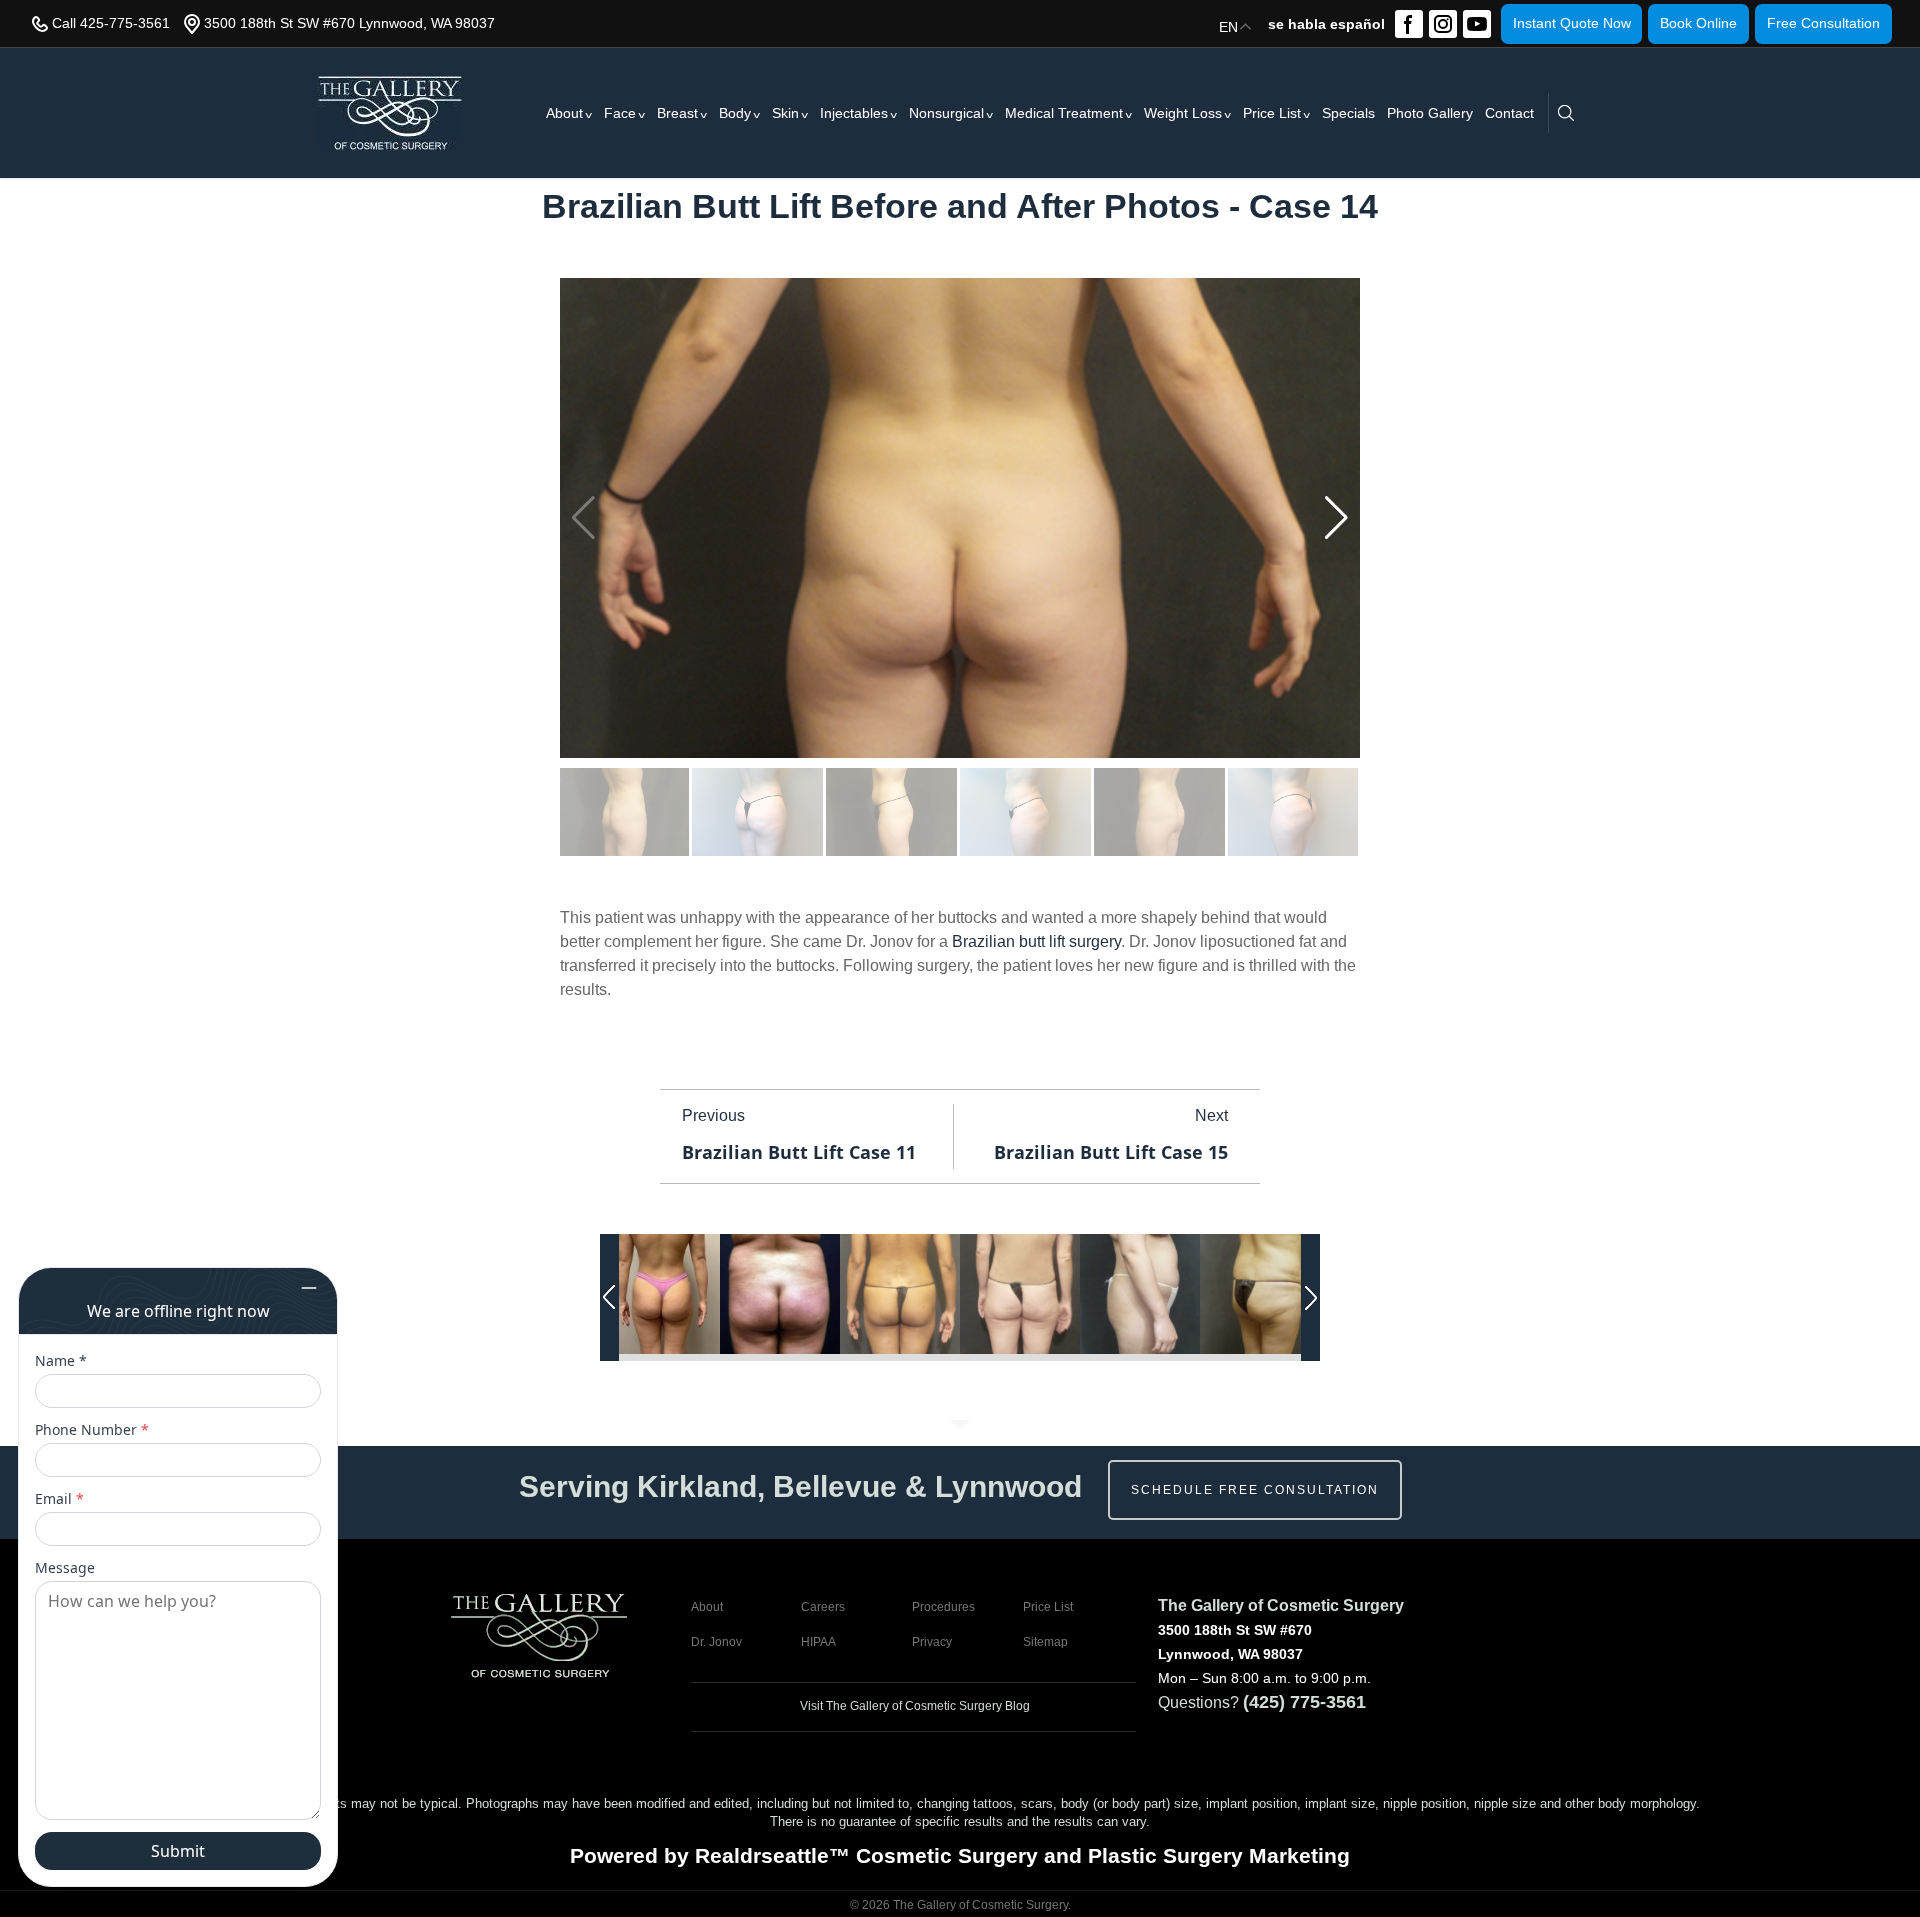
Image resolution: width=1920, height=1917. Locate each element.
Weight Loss (1183, 113)
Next (1211, 1115)
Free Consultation (1823, 23)
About (564, 113)
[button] (1336, 518)
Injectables (854, 113)
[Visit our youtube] (1477, 24)
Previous (713, 1115)
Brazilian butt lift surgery (1036, 941)
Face (620, 113)
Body (735, 113)
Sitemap (1045, 1642)
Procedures (943, 1607)
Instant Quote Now (1572, 23)
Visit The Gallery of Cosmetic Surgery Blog (913, 1706)
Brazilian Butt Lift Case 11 (799, 1152)
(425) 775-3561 (1304, 1702)
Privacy (932, 1642)
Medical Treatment (1064, 113)
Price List (1272, 113)
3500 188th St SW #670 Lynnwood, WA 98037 (349, 23)
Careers (823, 1607)
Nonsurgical (946, 113)
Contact (1509, 113)
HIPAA (818, 1642)
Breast (677, 113)
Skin (785, 113)
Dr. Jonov (716, 1642)
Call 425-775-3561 (111, 23)
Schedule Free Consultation (1255, 1490)
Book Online (1698, 23)
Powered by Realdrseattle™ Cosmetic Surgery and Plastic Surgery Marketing (960, 1855)
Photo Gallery (1430, 113)
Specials (1348, 113)
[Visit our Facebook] (1409, 24)
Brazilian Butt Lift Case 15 (1111, 1152)
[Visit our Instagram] (1443, 24)
